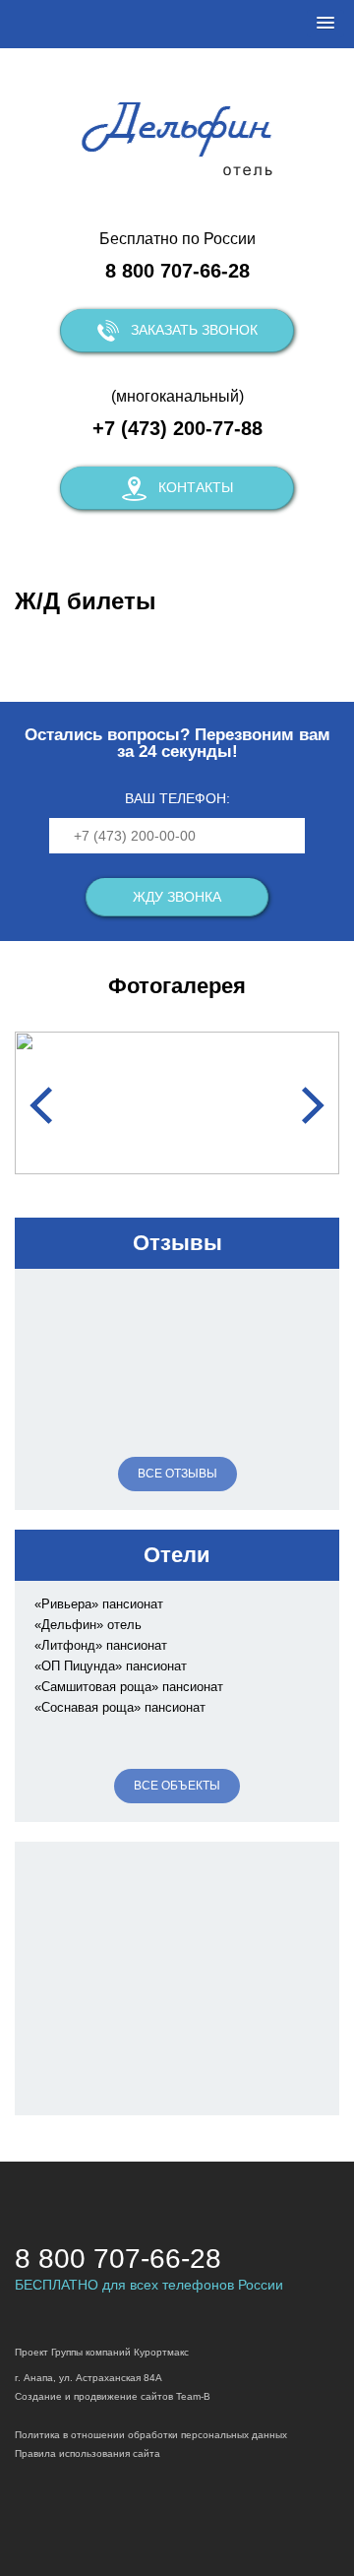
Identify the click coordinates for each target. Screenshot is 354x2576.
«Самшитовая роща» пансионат (129, 1687)
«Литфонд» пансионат (101, 1645)
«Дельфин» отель (88, 1625)
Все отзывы (177, 1474)
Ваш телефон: (177, 798)
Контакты (196, 487)
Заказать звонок (194, 330)
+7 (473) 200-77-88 (177, 428)
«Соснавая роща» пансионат (120, 1707)
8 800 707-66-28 (177, 271)
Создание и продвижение (76, 2396)
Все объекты (177, 1786)
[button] (325, 24)
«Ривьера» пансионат (99, 1604)
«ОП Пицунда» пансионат (111, 1666)
